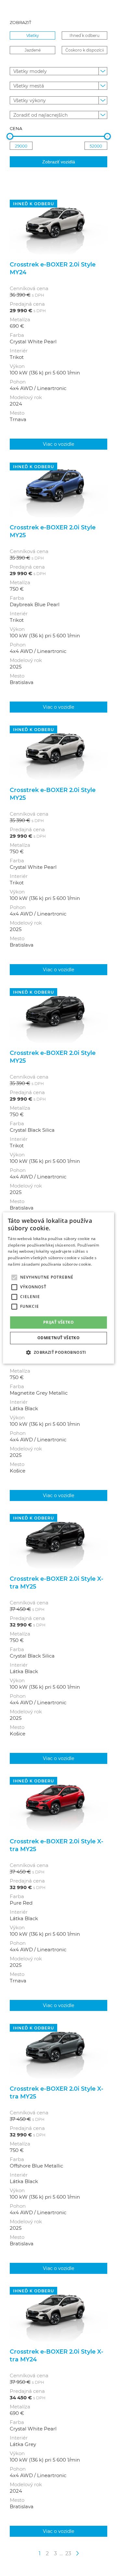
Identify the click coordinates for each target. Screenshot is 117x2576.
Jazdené (33, 50)
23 (68, 2553)
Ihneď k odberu (84, 35)
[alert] (58, 1288)
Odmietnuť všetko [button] (58, 1338)
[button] (58, 1353)
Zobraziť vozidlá (59, 162)
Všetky (33, 35)
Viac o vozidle (58, 444)
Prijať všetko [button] (58, 1322)
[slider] (10, 136)
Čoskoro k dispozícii (85, 50)
